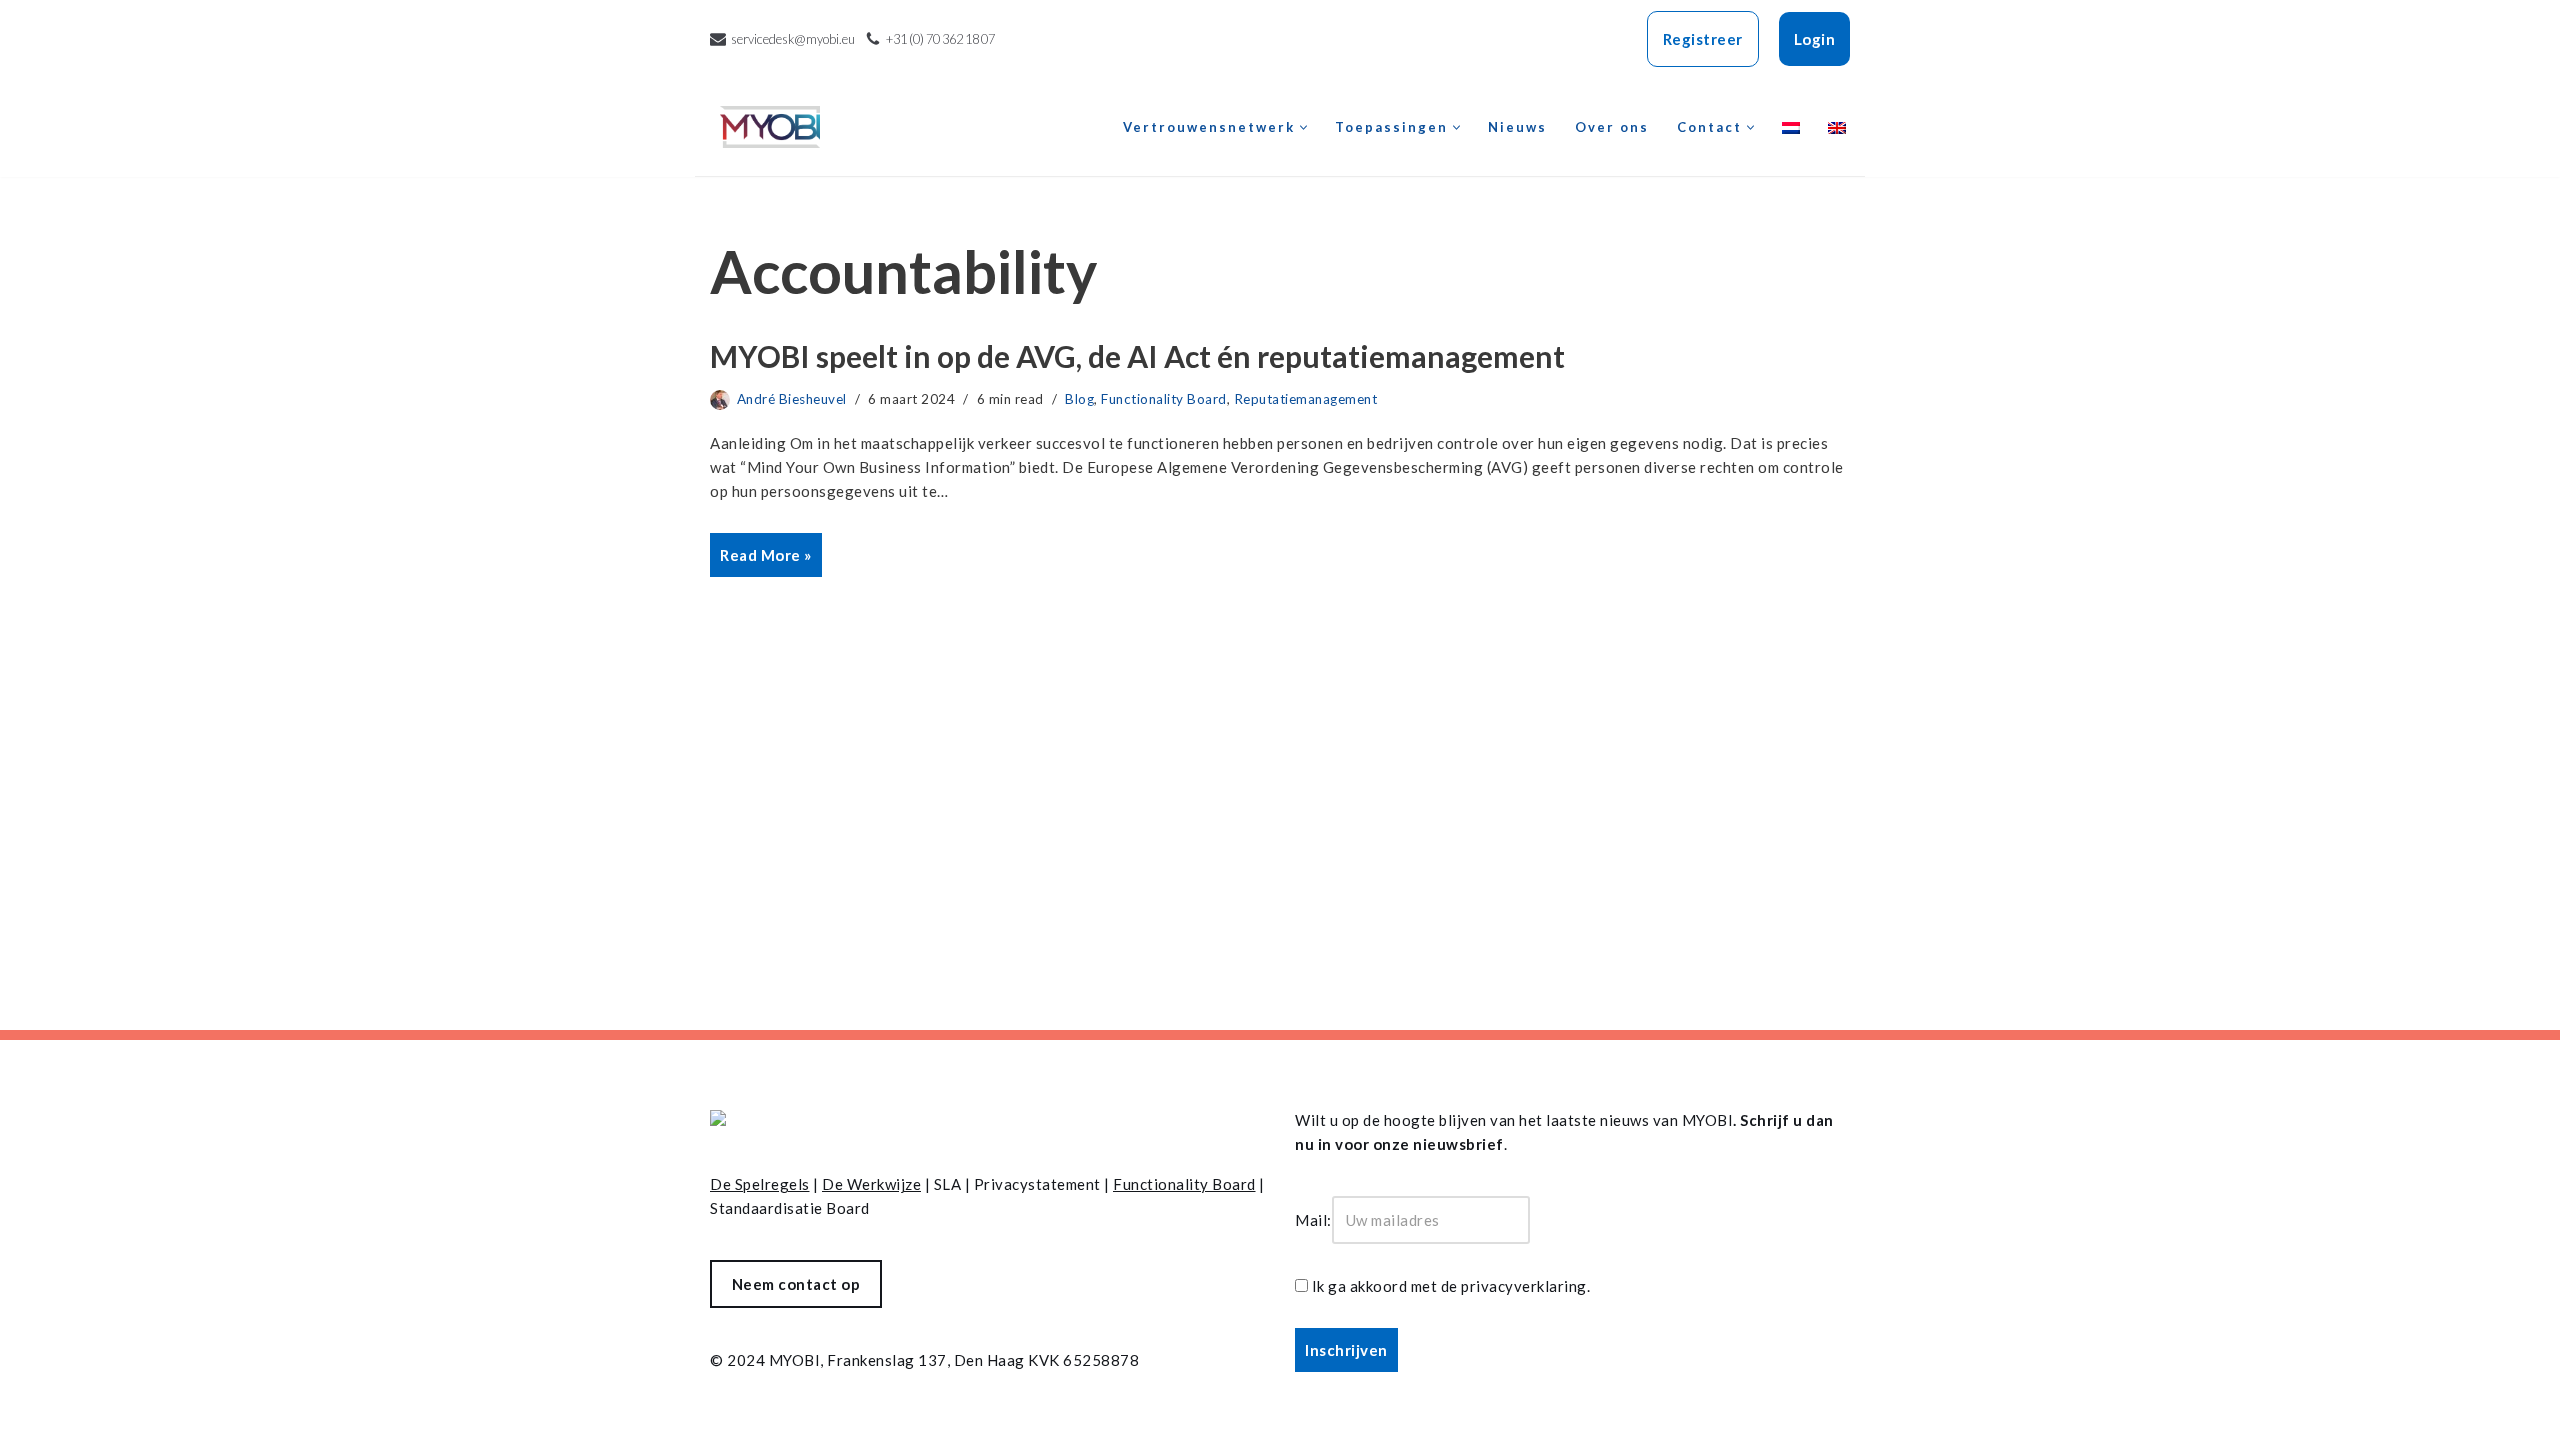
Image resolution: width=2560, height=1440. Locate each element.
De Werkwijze (871, 1184)
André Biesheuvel (792, 399)
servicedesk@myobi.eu (793, 39)
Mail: (1313, 1220)
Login (1815, 39)
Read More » (761, 561)
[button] (1303, 127)
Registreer (1703, 39)
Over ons (1612, 127)
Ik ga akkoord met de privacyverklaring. (1451, 1286)
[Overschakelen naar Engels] (1837, 127)
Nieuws (1517, 127)
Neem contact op (796, 1284)
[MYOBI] (770, 127)
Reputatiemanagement (1306, 399)
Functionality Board (1164, 399)
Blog (1079, 399)
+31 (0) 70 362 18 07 (940, 39)
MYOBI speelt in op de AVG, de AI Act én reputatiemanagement (1137, 356)
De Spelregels (760, 1184)
